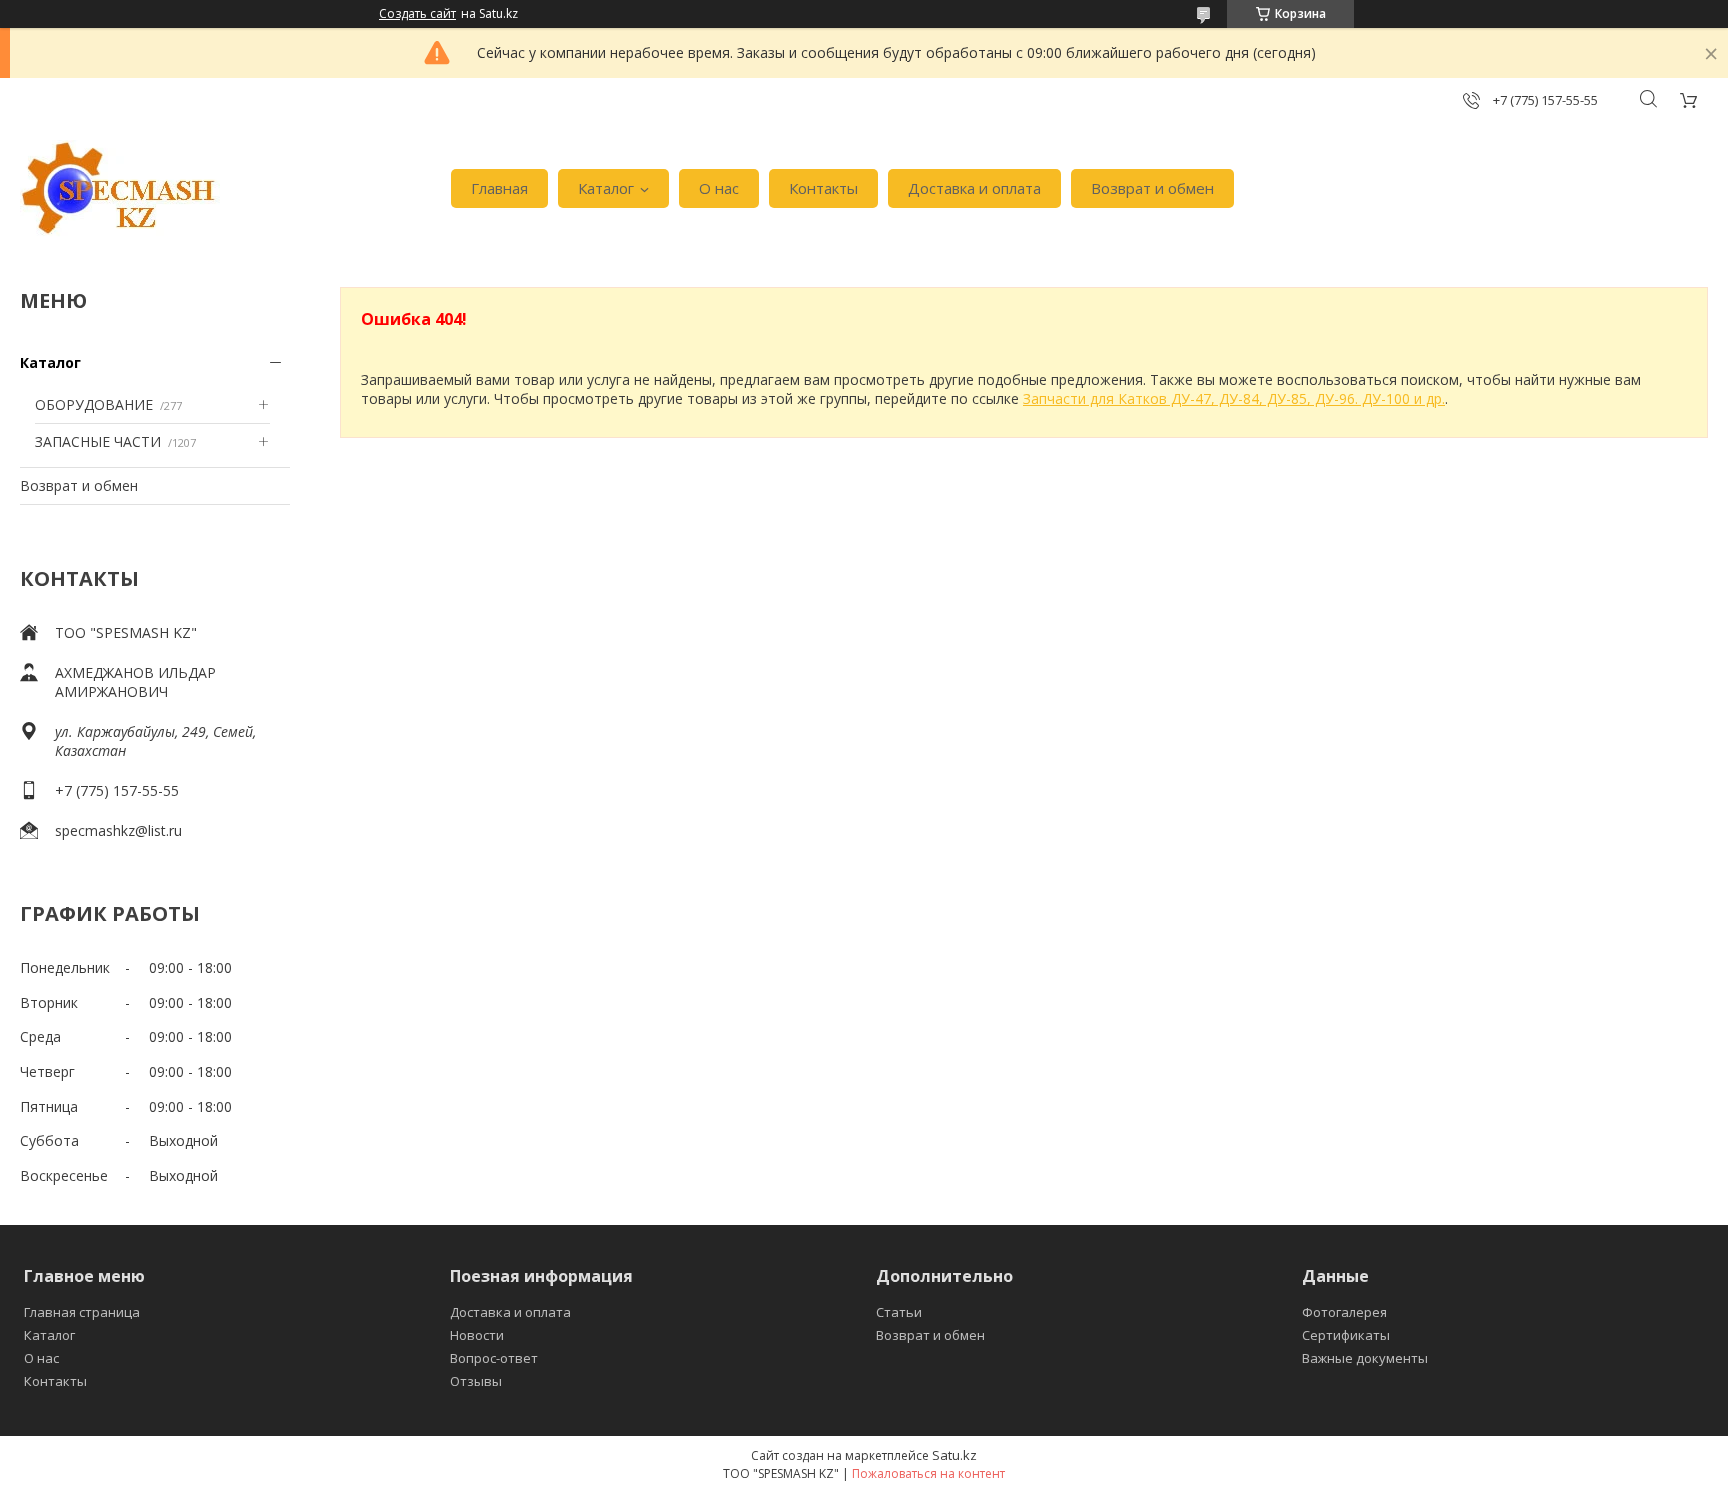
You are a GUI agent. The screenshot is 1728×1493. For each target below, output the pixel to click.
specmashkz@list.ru (118, 830)
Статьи (899, 1312)
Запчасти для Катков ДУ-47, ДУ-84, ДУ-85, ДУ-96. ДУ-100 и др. (1234, 398)
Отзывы (476, 1381)
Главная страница (82, 1312)
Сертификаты (1346, 1335)
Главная (499, 188)
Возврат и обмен (1152, 188)
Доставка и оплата (974, 188)
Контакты (823, 188)
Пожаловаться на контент (928, 1473)
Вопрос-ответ (494, 1358)
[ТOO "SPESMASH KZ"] (120, 188)
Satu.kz (954, 1455)
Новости (477, 1335)
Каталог (606, 188)
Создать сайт (417, 14)
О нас (719, 188)
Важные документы (1365, 1358)
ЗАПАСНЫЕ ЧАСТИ (98, 441)
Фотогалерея (1344, 1312)
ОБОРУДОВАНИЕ (94, 404)
